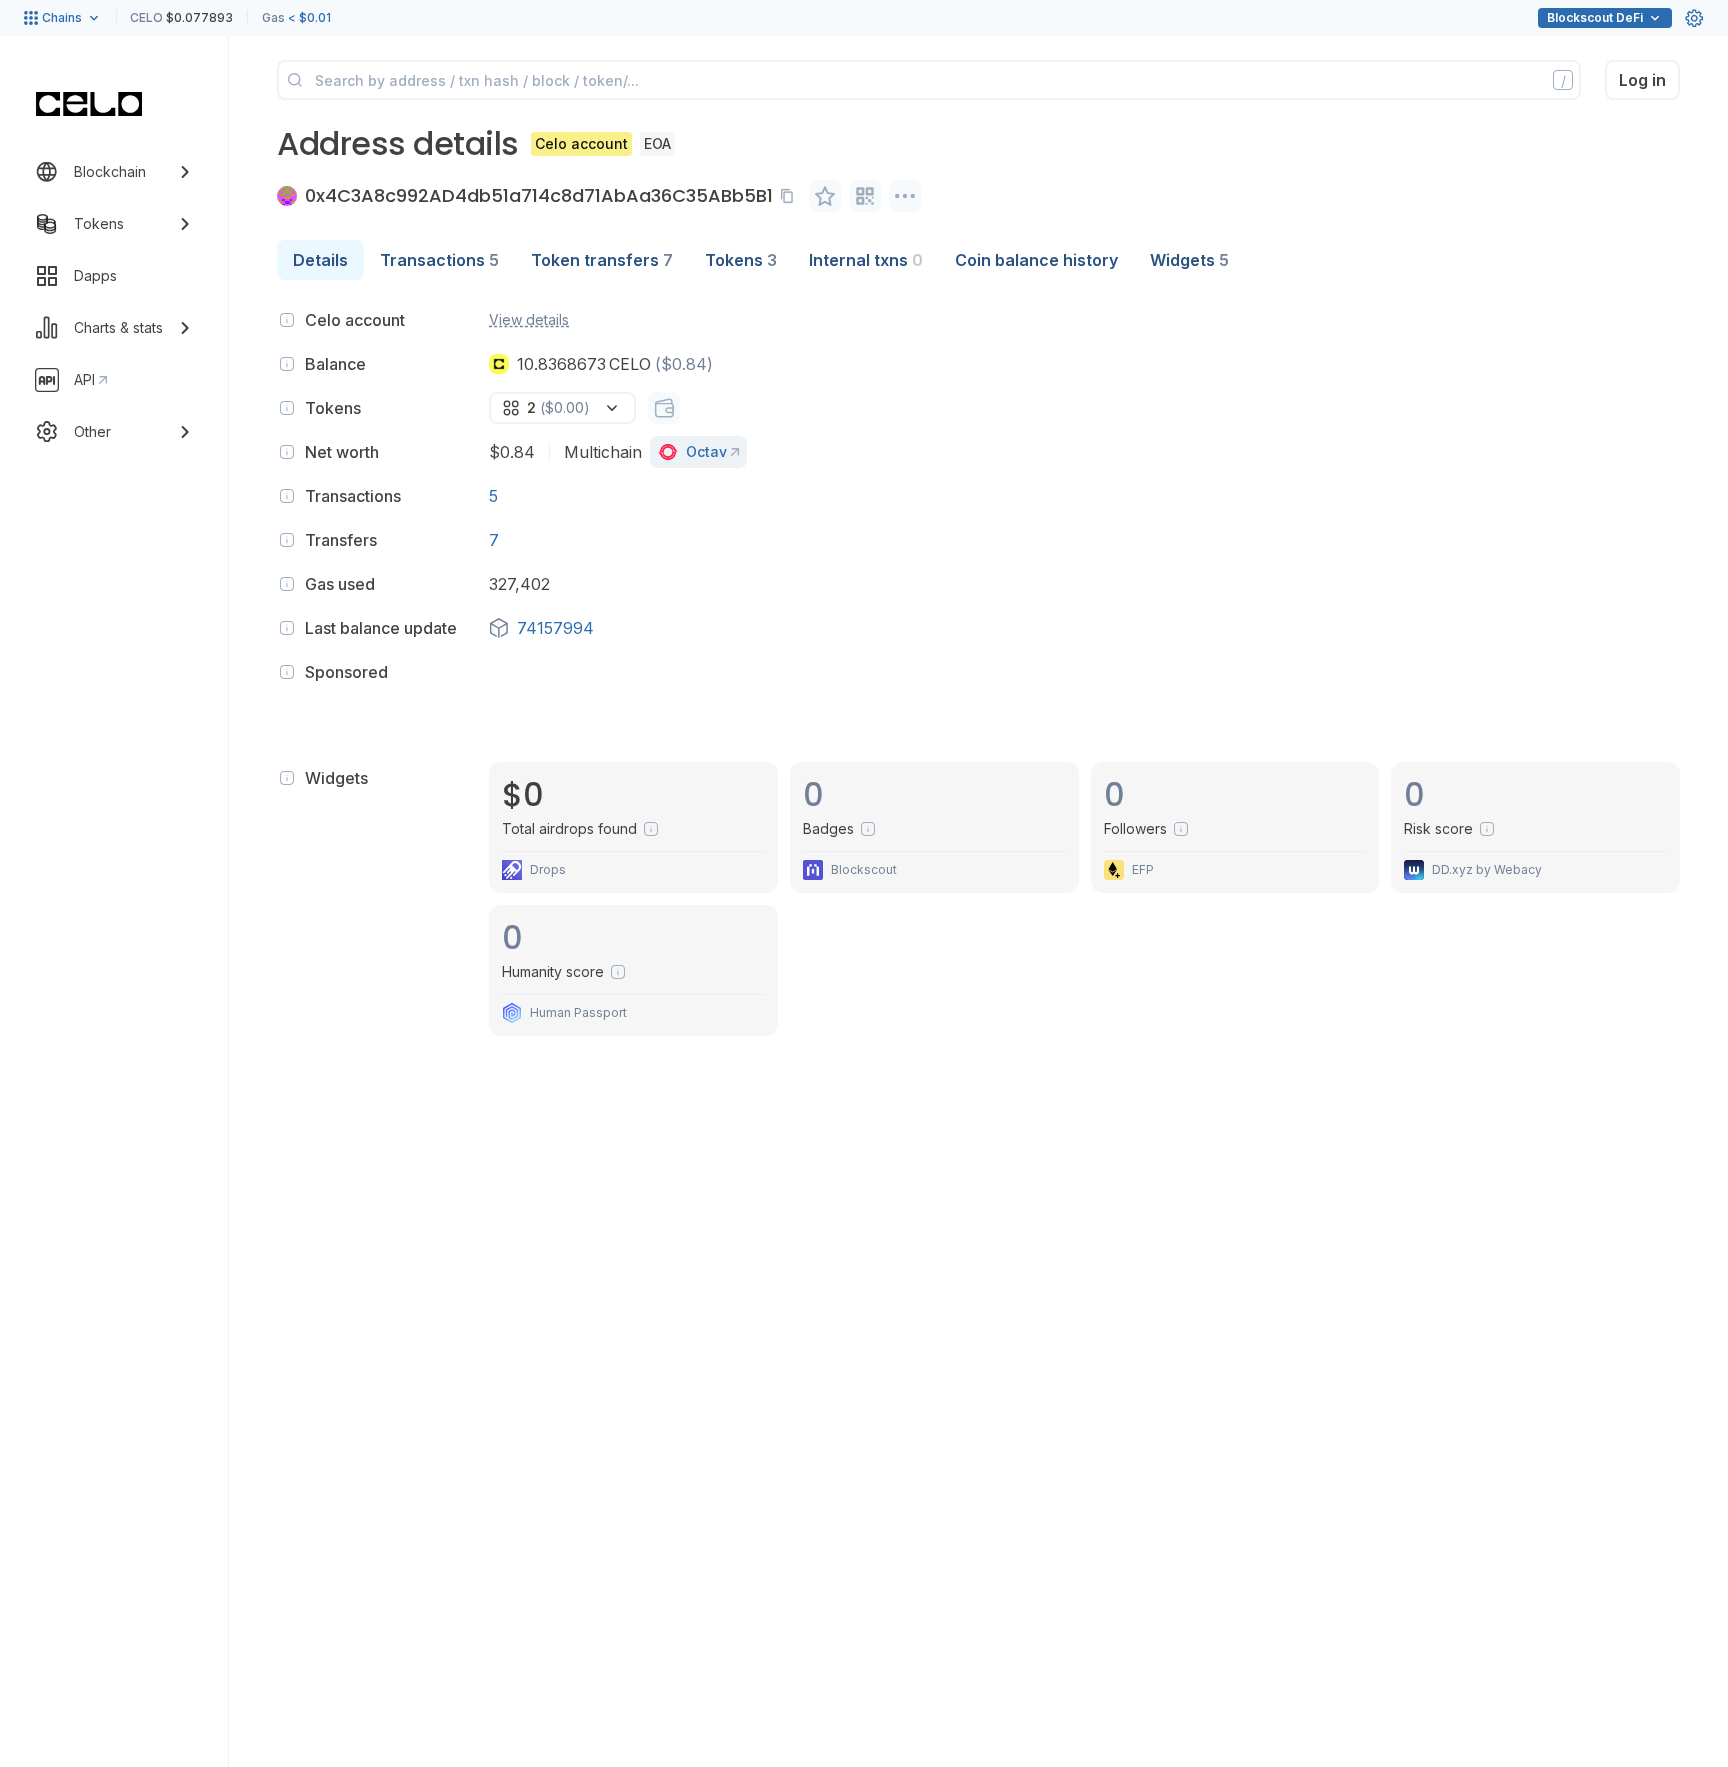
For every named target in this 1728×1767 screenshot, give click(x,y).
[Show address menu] (905, 196)
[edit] (825, 196)
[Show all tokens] (664, 408)
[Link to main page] (89, 104)
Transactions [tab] (439, 260)
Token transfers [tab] (602, 260)
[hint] (287, 320)
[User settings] (1694, 18)
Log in (1642, 80)
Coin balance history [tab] (1036, 260)
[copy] (791, 196)
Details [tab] (320, 260)
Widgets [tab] (1189, 260)
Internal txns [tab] (866, 260)
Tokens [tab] (741, 260)
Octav (706, 451)
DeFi (1595, 17)
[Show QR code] (865, 196)
